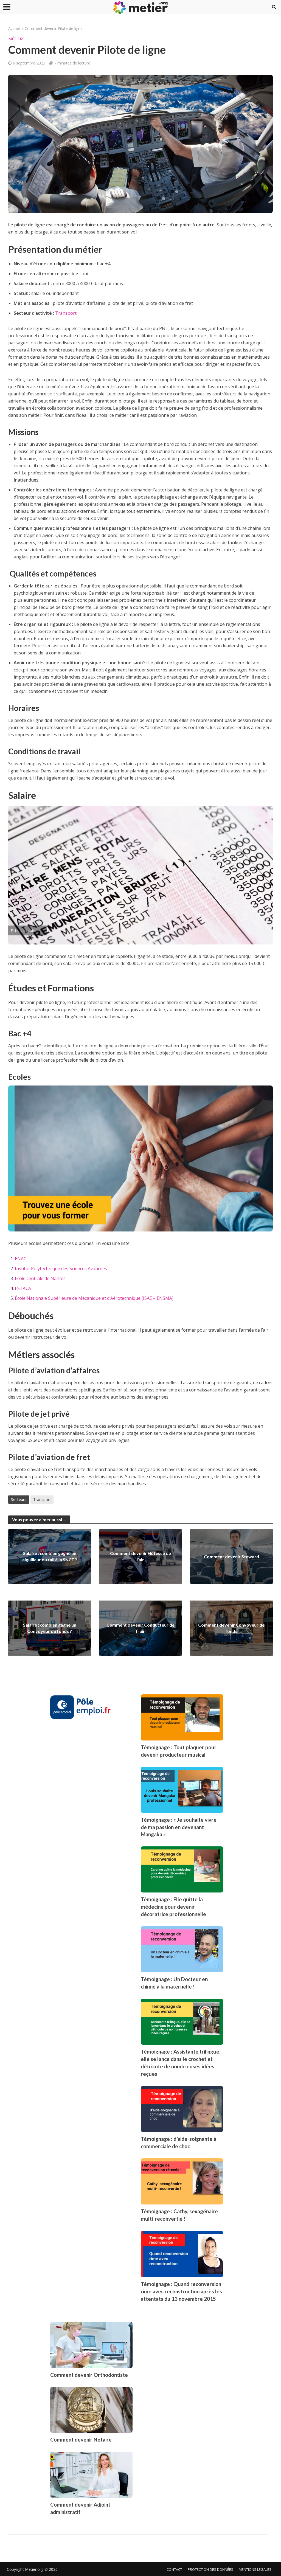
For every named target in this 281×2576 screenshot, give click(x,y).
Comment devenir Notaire (81, 2439)
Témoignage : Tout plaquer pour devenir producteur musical (179, 1751)
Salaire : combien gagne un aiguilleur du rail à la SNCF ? (50, 1556)
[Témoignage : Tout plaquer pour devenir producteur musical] (182, 1717)
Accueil (14, 28)
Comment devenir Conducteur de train (140, 1628)
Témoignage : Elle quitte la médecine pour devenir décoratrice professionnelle (173, 1907)
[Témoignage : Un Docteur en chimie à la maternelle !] (182, 1949)
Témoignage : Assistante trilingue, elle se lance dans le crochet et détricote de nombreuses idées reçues (181, 2063)
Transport (66, 313)
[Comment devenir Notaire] (91, 2409)
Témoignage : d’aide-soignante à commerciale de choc (179, 2142)
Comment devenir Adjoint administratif (80, 2508)
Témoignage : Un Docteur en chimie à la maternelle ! (174, 1983)
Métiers (16, 39)
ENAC (21, 1259)
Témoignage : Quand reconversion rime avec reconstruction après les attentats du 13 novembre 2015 (181, 2291)
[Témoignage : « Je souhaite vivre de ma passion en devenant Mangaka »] (182, 1789)
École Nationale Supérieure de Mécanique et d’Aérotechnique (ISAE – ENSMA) (94, 1298)
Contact (174, 2569)
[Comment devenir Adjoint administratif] (91, 2474)
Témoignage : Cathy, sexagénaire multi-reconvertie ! (179, 2215)
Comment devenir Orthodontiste (89, 2375)
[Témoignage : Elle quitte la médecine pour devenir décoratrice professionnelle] (182, 1869)
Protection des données (210, 2569)
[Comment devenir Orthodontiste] (91, 2344)
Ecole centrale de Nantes (40, 1278)
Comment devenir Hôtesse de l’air (140, 1556)
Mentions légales (255, 2569)
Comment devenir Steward (231, 1556)
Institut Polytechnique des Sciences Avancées (61, 1269)
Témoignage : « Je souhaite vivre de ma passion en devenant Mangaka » (179, 1827)
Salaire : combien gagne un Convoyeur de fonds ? (50, 1628)
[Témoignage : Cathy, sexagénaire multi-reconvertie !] (182, 2181)
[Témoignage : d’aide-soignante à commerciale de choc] (182, 2108)
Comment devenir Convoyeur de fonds (231, 1628)
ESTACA (23, 1288)
